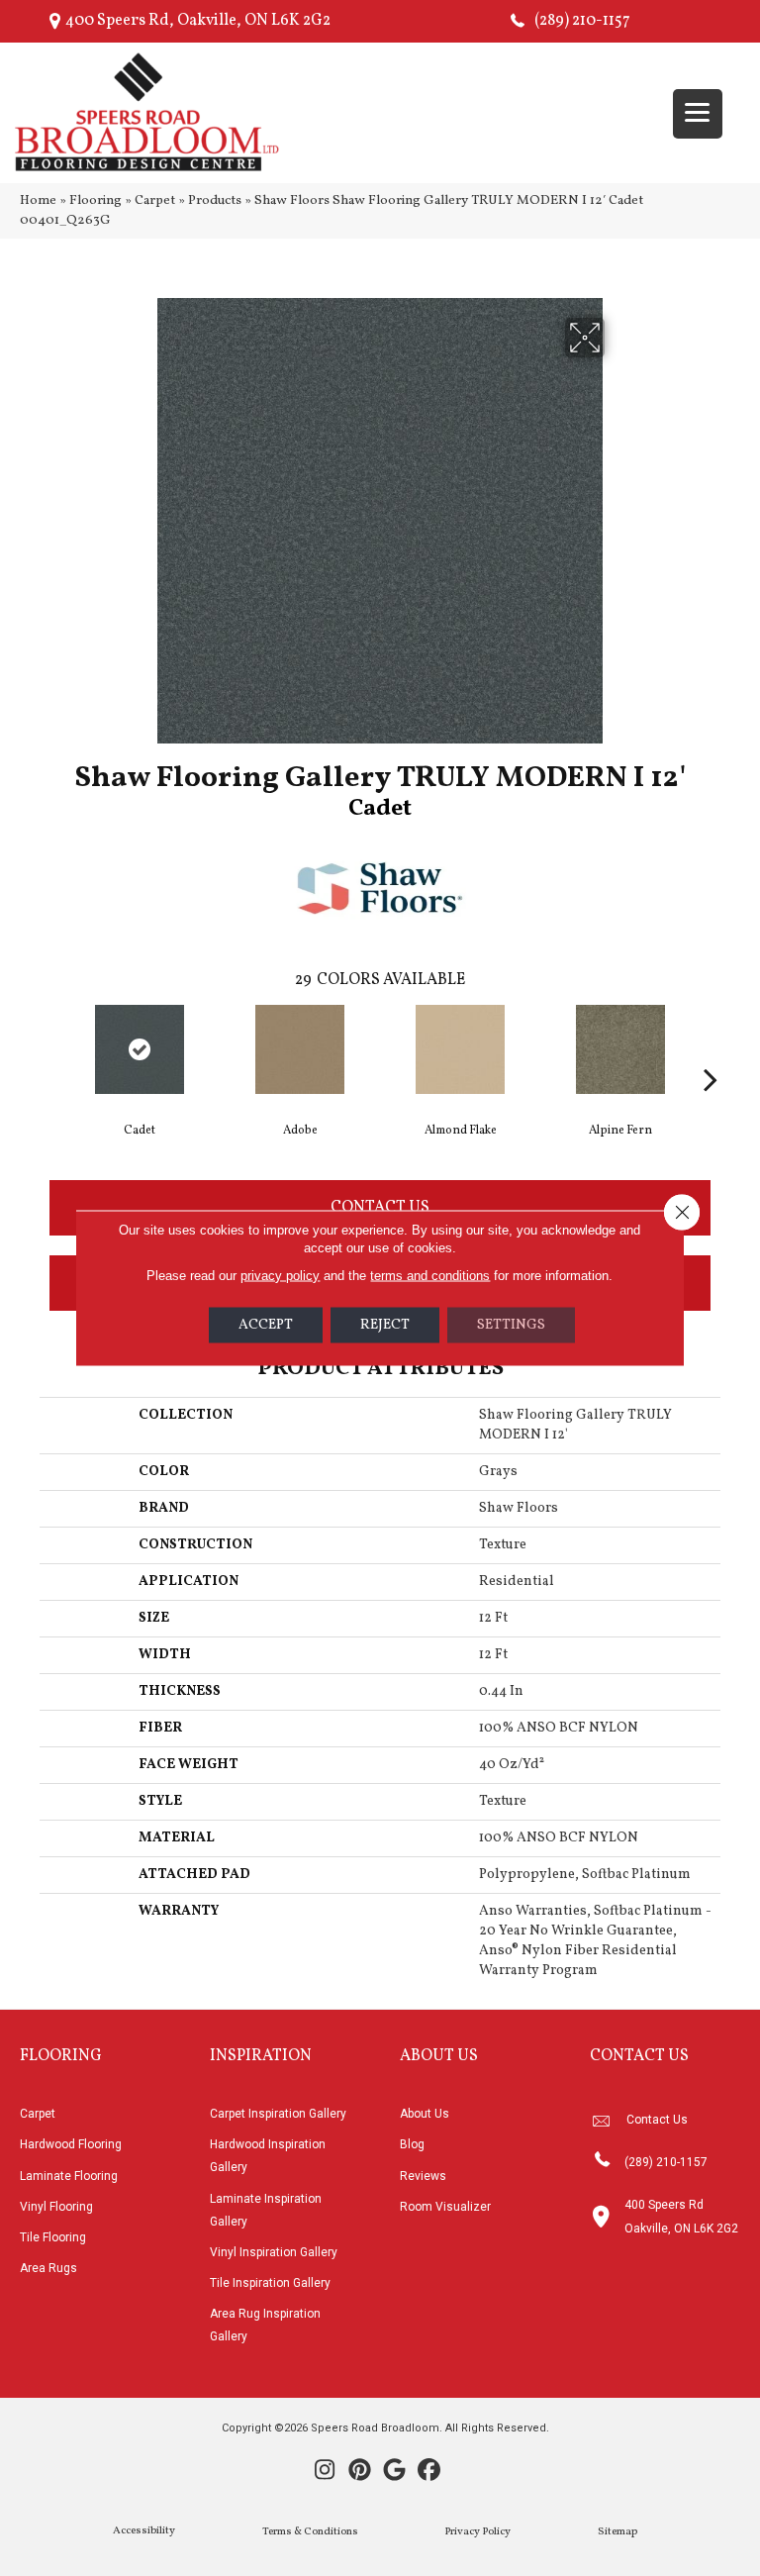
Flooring (95, 200)
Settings (511, 1325)
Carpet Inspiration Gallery (278, 2114)
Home (38, 200)
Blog (412, 2144)
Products (215, 200)
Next (711, 1049)
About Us (425, 2114)
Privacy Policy (477, 2532)
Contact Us (380, 1208)
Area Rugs (48, 2268)
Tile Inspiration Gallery (270, 2283)
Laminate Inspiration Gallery (266, 2210)
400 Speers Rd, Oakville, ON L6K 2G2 (198, 21)
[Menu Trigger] (698, 114)
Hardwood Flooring (71, 2144)
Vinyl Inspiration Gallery (274, 2252)
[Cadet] (140, 1049)
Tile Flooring (53, 2237)
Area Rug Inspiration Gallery (265, 2325)
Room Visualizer (445, 2207)
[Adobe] (300, 1049)
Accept (266, 1325)
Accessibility (144, 2531)
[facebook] (429, 2472)
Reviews (423, 2176)
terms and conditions (430, 1276)
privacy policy (280, 1276)
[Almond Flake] (460, 1049)
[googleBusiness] (394, 2472)
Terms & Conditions (310, 2532)
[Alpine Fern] (620, 1049)
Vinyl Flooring (56, 2207)
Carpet (155, 200)
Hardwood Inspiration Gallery (268, 2156)
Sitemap (617, 2532)
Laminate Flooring (69, 2176)
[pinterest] (360, 2472)
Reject (385, 1325)
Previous (49, 1049)
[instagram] (325, 2472)
